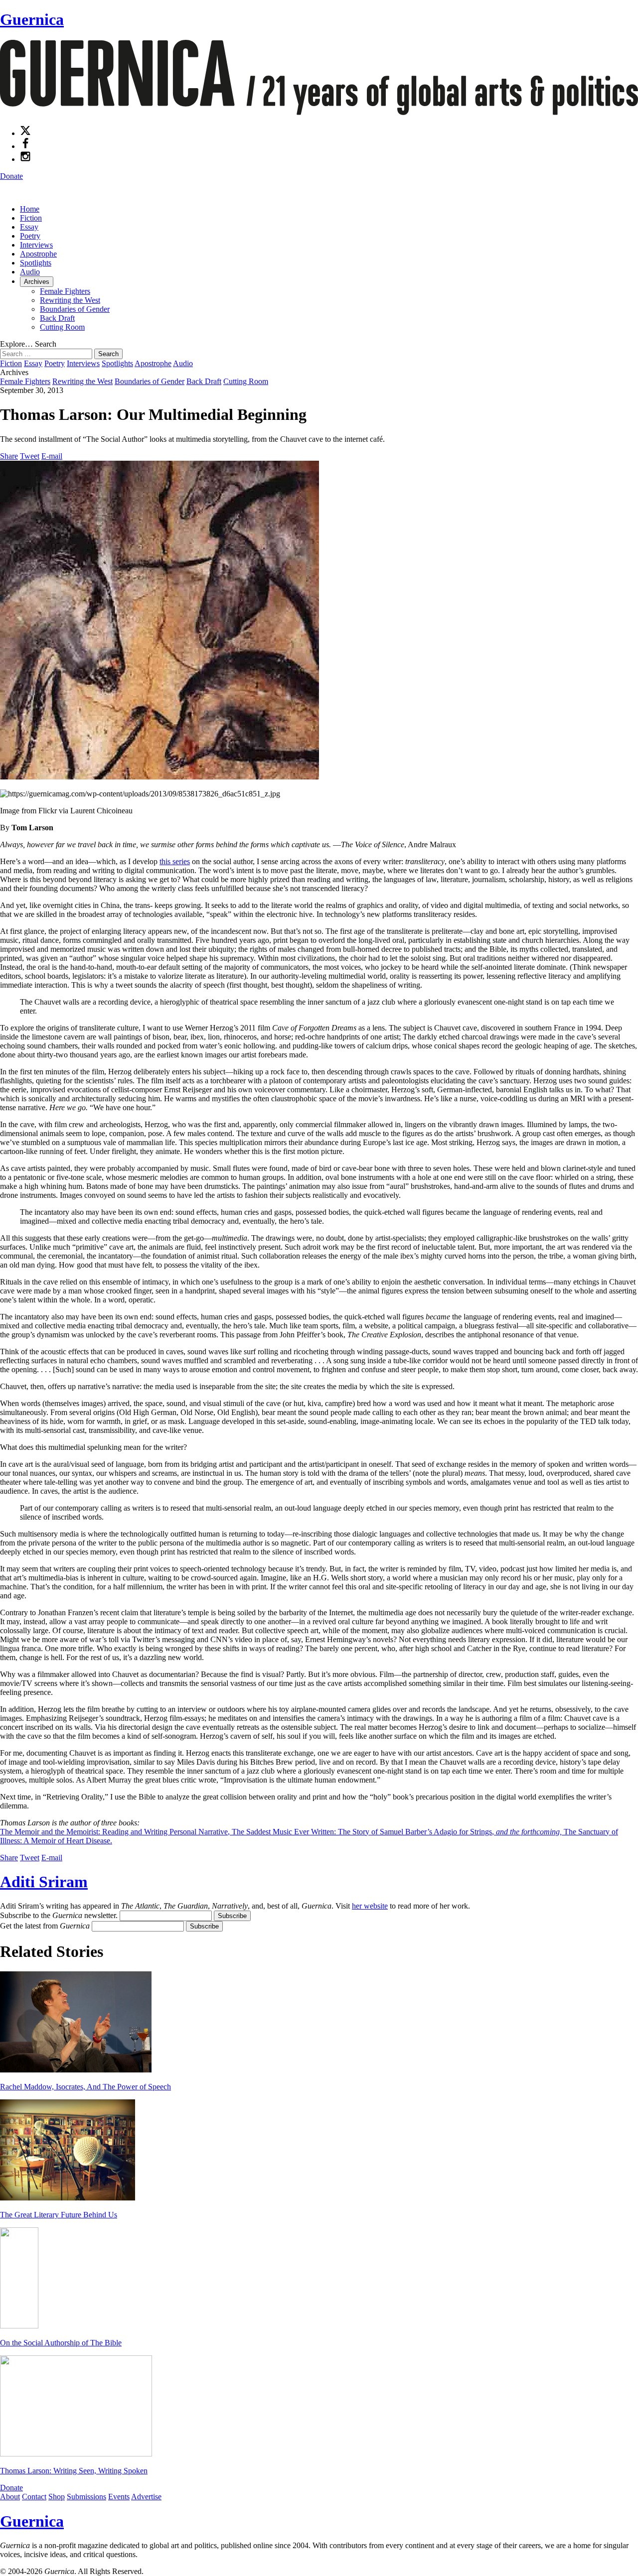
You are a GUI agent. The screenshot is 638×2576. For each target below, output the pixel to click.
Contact (34, 2497)
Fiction (31, 218)
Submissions (86, 2497)
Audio (30, 272)
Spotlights (36, 263)
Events (119, 2497)
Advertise (146, 2497)
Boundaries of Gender (75, 309)
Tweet (30, 456)
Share (9, 456)
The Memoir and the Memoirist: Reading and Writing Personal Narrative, (116, 1832)
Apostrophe (38, 254)
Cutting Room (62, 327)
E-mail (52, 456)
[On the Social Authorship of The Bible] (19, 2326)
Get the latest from (45, 1926)
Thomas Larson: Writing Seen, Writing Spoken (74, 2471)
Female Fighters (65, 291)
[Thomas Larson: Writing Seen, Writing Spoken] (76, 2454)
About (10, 2497)
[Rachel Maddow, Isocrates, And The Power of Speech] (76, 2070)
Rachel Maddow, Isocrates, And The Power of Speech (85, 2087)
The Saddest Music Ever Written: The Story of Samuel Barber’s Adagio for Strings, (397, 1832)
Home (30, 209)
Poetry (30, 236)
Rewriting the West (70, 300)
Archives (37, 282)
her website (370, 1906)
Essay (29, 227)
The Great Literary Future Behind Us (59, 2215)
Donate (11, 176)
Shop (57, 2497)
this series (175, 861)
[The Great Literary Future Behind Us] (68, 2198)
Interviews (36, 245)
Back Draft (57, 318)
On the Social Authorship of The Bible (61, 2343)
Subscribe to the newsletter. (59, 1915)
